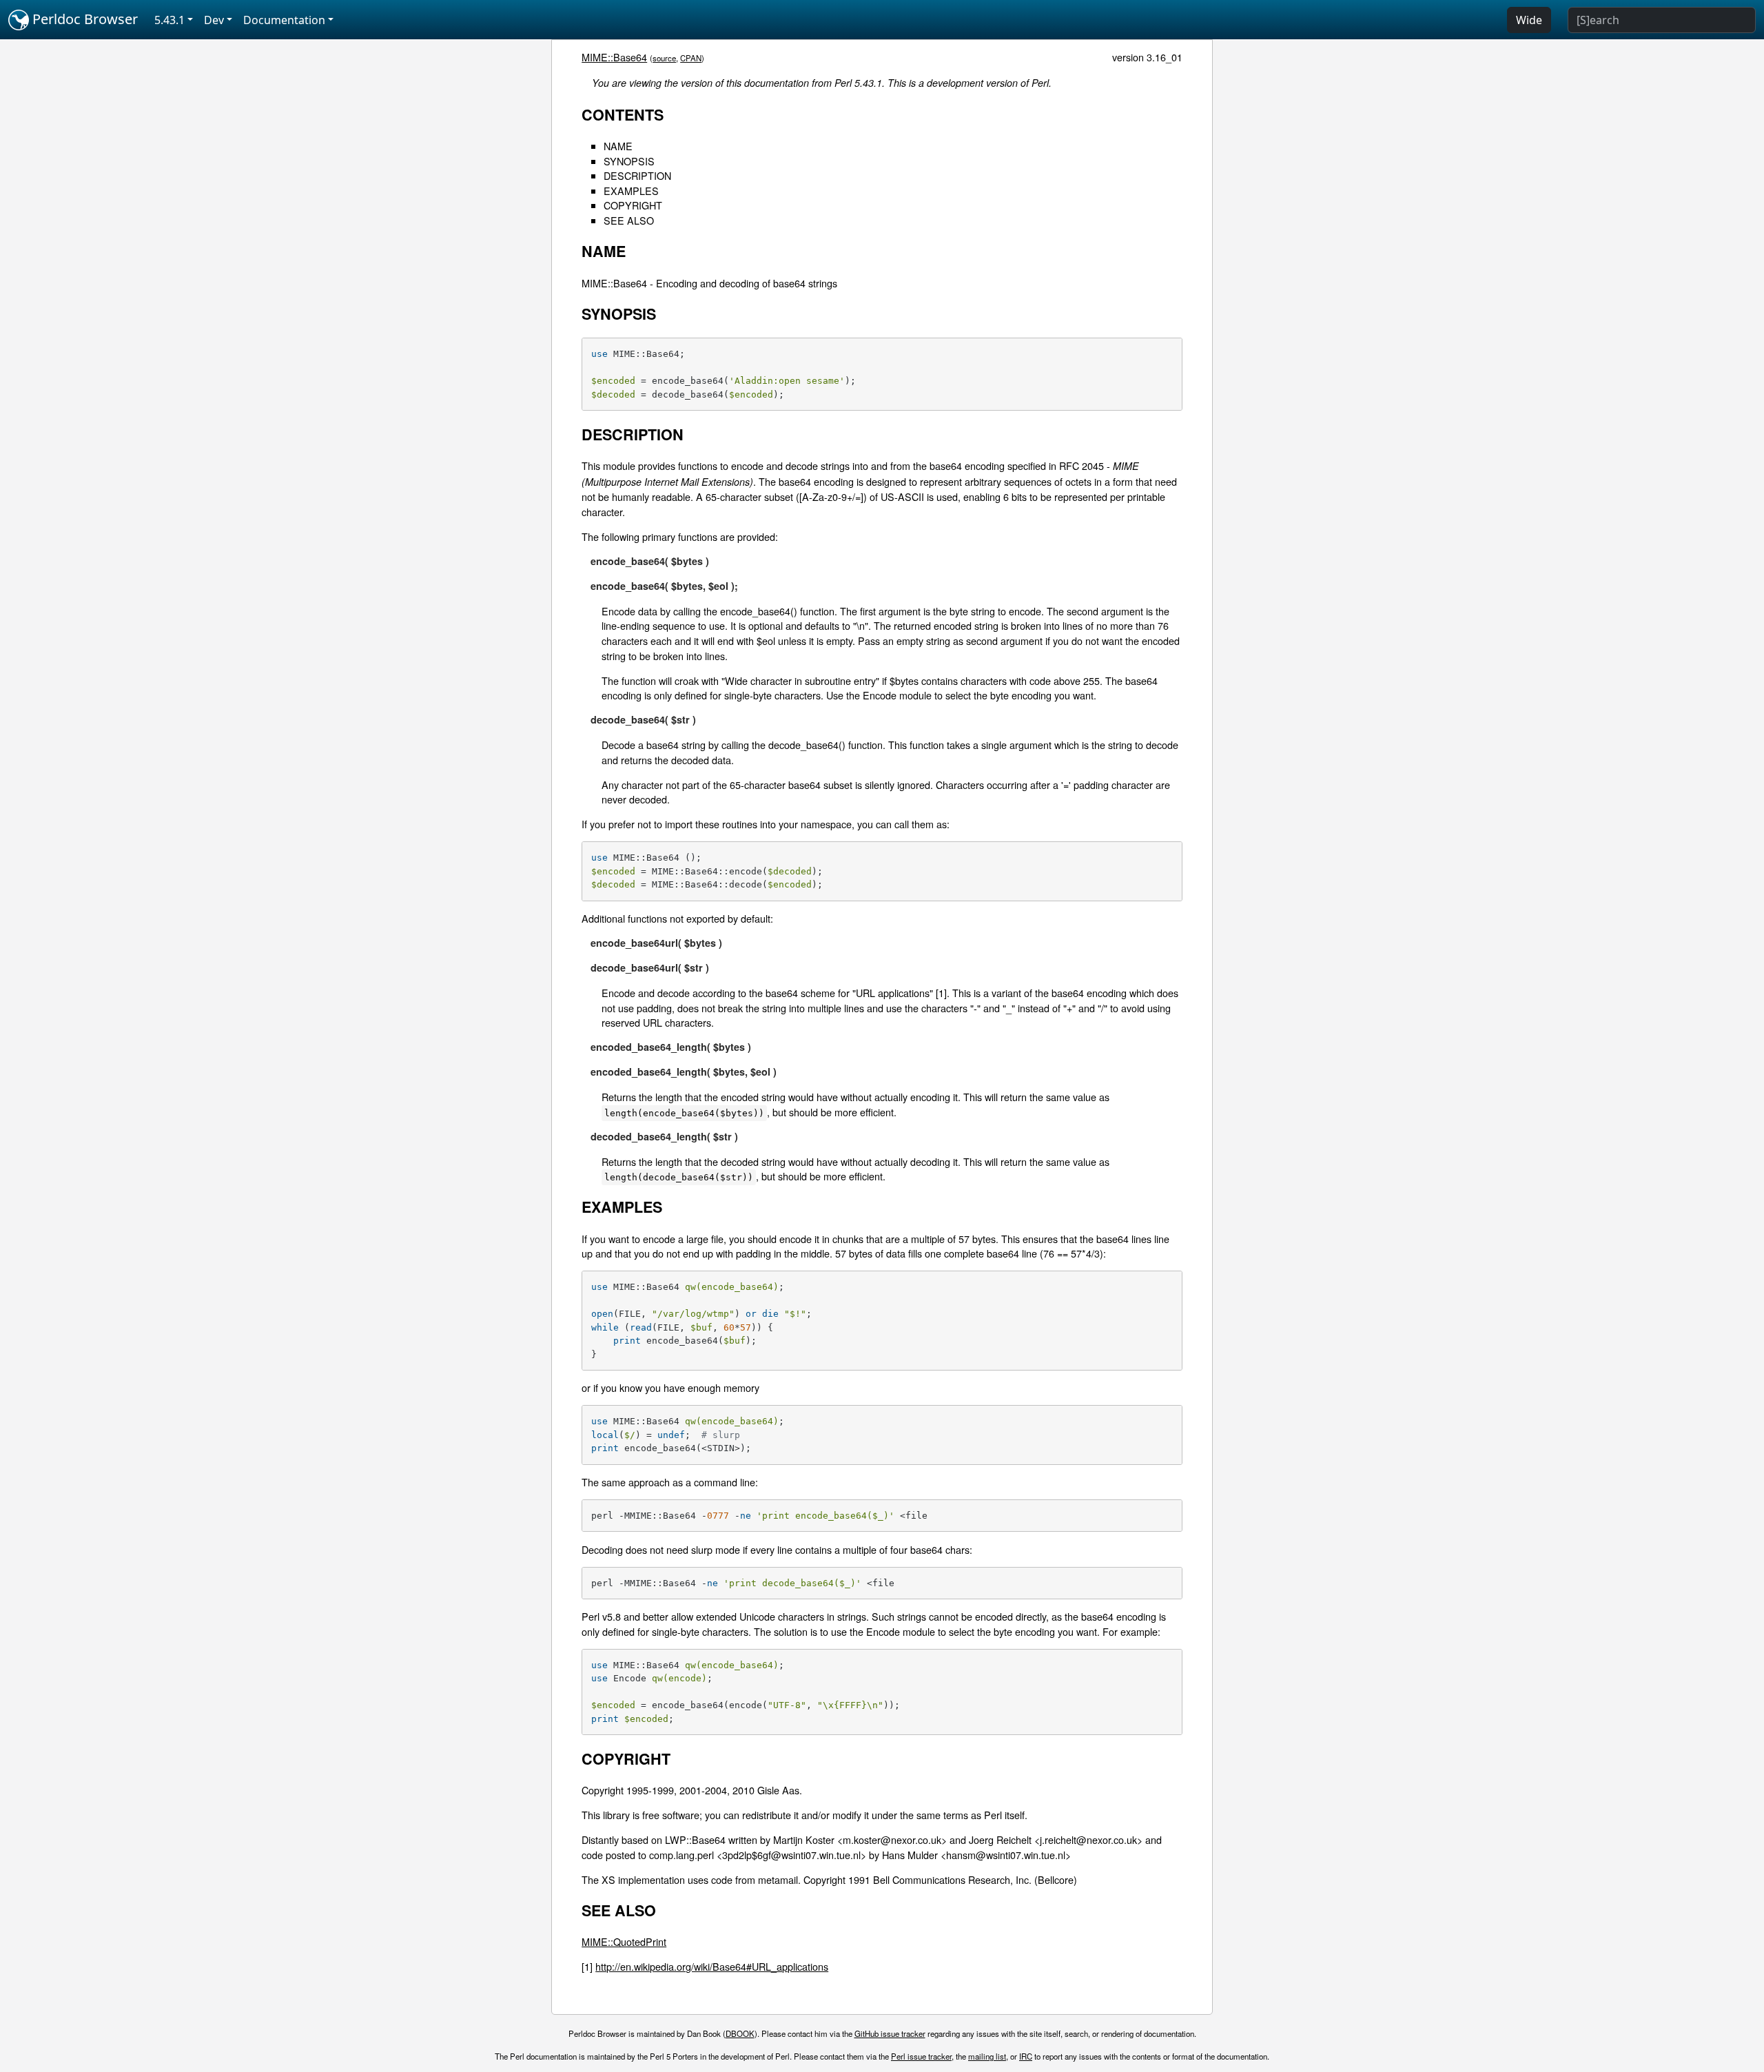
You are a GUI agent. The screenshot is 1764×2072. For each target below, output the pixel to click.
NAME (618, 146)
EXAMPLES (631, 191)
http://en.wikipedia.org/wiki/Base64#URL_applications (712, 1966)
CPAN (691, 58)
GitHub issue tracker (890, 2033)
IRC (1026, 2056)
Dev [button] (214, 20)
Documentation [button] (284, 20)
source (664, 58)
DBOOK (740, 2033)
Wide (1529, 20)
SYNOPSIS (629, 161)
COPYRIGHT (633, 205)
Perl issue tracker (921, 2056)
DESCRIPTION (637, 175)
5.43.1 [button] (170, 20)
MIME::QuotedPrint (624, 1941)
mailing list (987, 2056)
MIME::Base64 (614, 57)
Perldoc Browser (83, 19)
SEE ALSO (629, 220)
